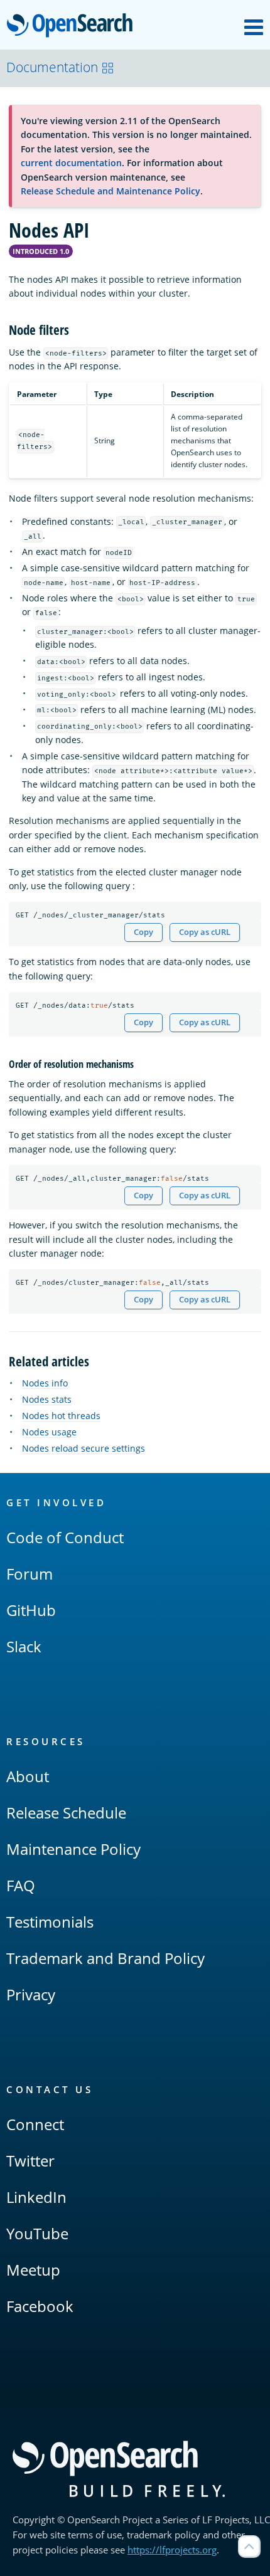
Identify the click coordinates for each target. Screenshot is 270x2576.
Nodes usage (49, 1432)
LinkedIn (36, 2197)
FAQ (21, 1885)
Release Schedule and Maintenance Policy (111, 191)
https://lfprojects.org (172, 2550)
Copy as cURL (205, 932)
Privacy (31, 1994)
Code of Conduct (65, 1537)
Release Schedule (66, 1813)
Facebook (40, 2306)
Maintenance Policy (73, 1849)
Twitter (30, 2161)
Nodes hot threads (61, 1416)
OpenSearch (73, 26)
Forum (30, 1574)
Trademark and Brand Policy (105, 1958)
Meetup (33, 2270)
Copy (143, 932)
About (28, 1776)
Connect (35, 2124)
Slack (24, 1646)
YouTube (37, 2233)
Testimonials (50, 1922)
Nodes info (45, 1383)
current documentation (71, 163)
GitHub (31, 1610)
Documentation (52, 67)
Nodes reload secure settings (84, 1448)
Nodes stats (47, 1399)
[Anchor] (76, 329)
